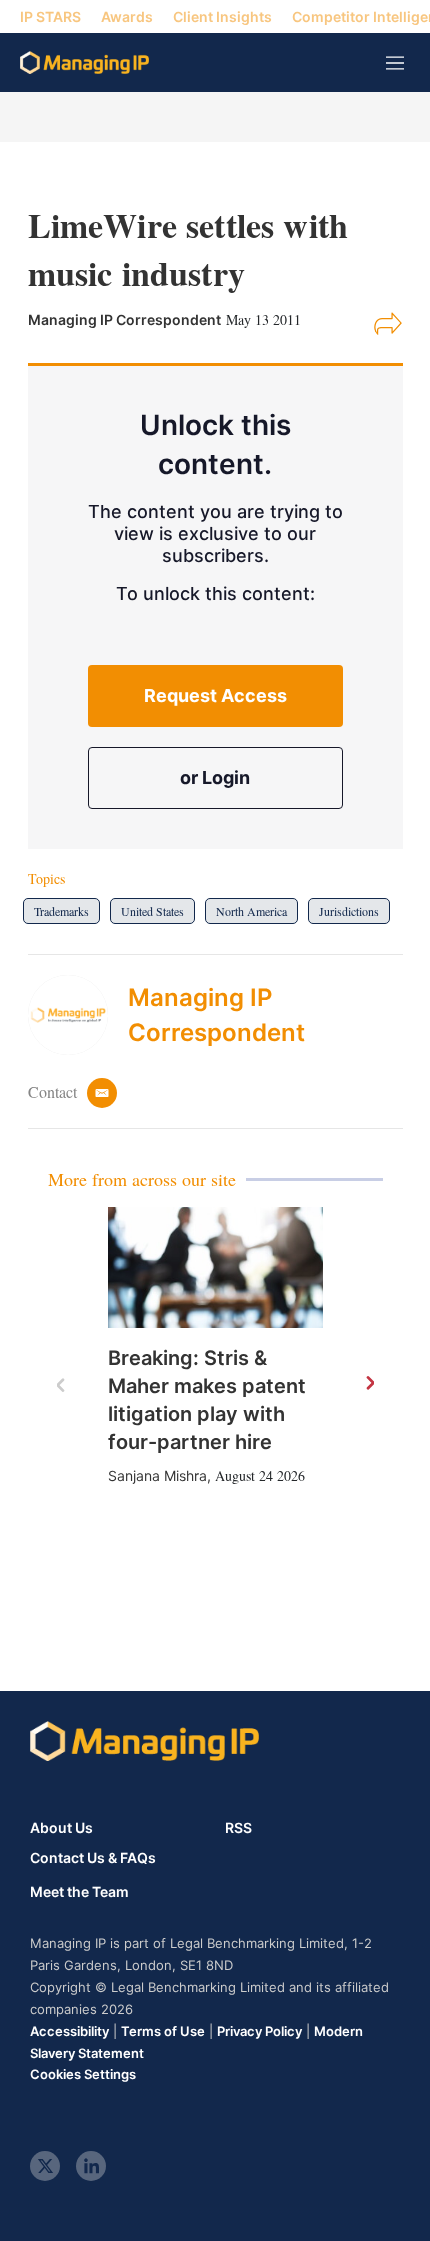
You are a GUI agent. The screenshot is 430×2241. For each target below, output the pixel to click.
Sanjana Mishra (157, 1475)
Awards (127, 16)
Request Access (215, 695)
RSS (238, 1827)
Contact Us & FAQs (93, 1858)
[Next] (369, 1384)
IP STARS (50, 16)
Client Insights (222, 16)
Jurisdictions (349, 911)
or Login (215, 777)
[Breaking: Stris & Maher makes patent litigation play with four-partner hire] (215, 1267)
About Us (61, 1827)
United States (152, 911)
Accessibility (69, 2031)
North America (251, 911)
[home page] (84, 62)
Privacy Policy (259, 2031)
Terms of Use (163, 2031)
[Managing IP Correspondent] (78, 1015)
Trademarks (61, 911)
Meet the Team (79, 1892)
